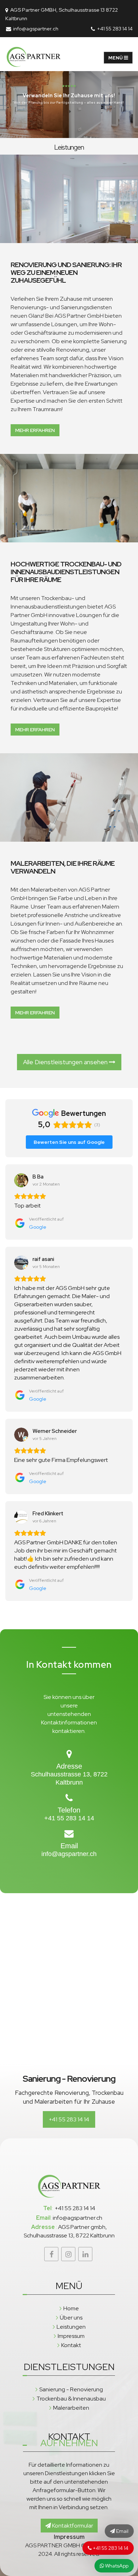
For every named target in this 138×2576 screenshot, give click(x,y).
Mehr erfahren (35, 430)
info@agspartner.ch (35, 28)
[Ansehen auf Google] (21, 1180)
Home (71, 2308)
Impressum (71, 2336)
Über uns (71, 2318)
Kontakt (71, 2345)
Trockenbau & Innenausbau (71, 2399)
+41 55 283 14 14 (114, 28)
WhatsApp (90, 113)
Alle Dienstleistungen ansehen (66, 1062)
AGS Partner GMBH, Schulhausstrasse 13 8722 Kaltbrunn (62, 14)
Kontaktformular (72, 2526)
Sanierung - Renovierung (71, 2389)
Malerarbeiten (71, 2408)
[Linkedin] (85, 2254)
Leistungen (71, 2327)
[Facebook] (51, 2254)
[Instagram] (68, 2254)
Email (122, 2531)
